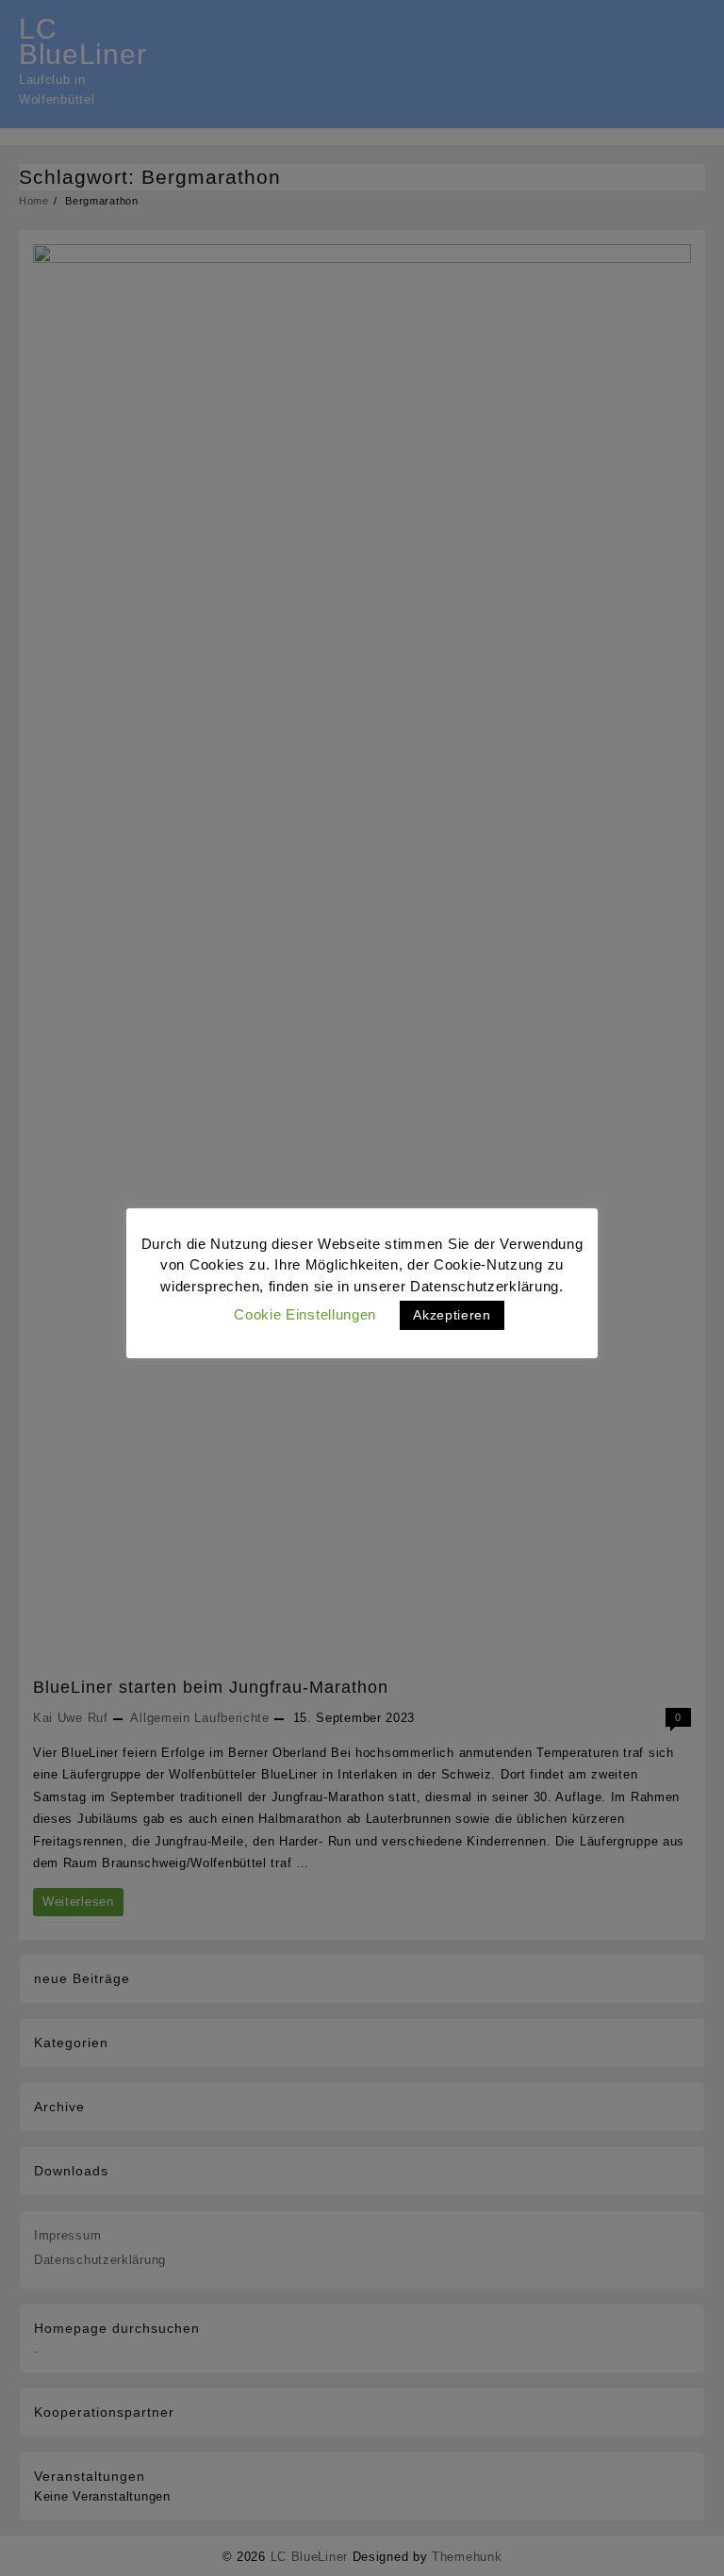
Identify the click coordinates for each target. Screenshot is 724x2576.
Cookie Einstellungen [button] (305, 1314)
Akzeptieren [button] (452, 1315)
